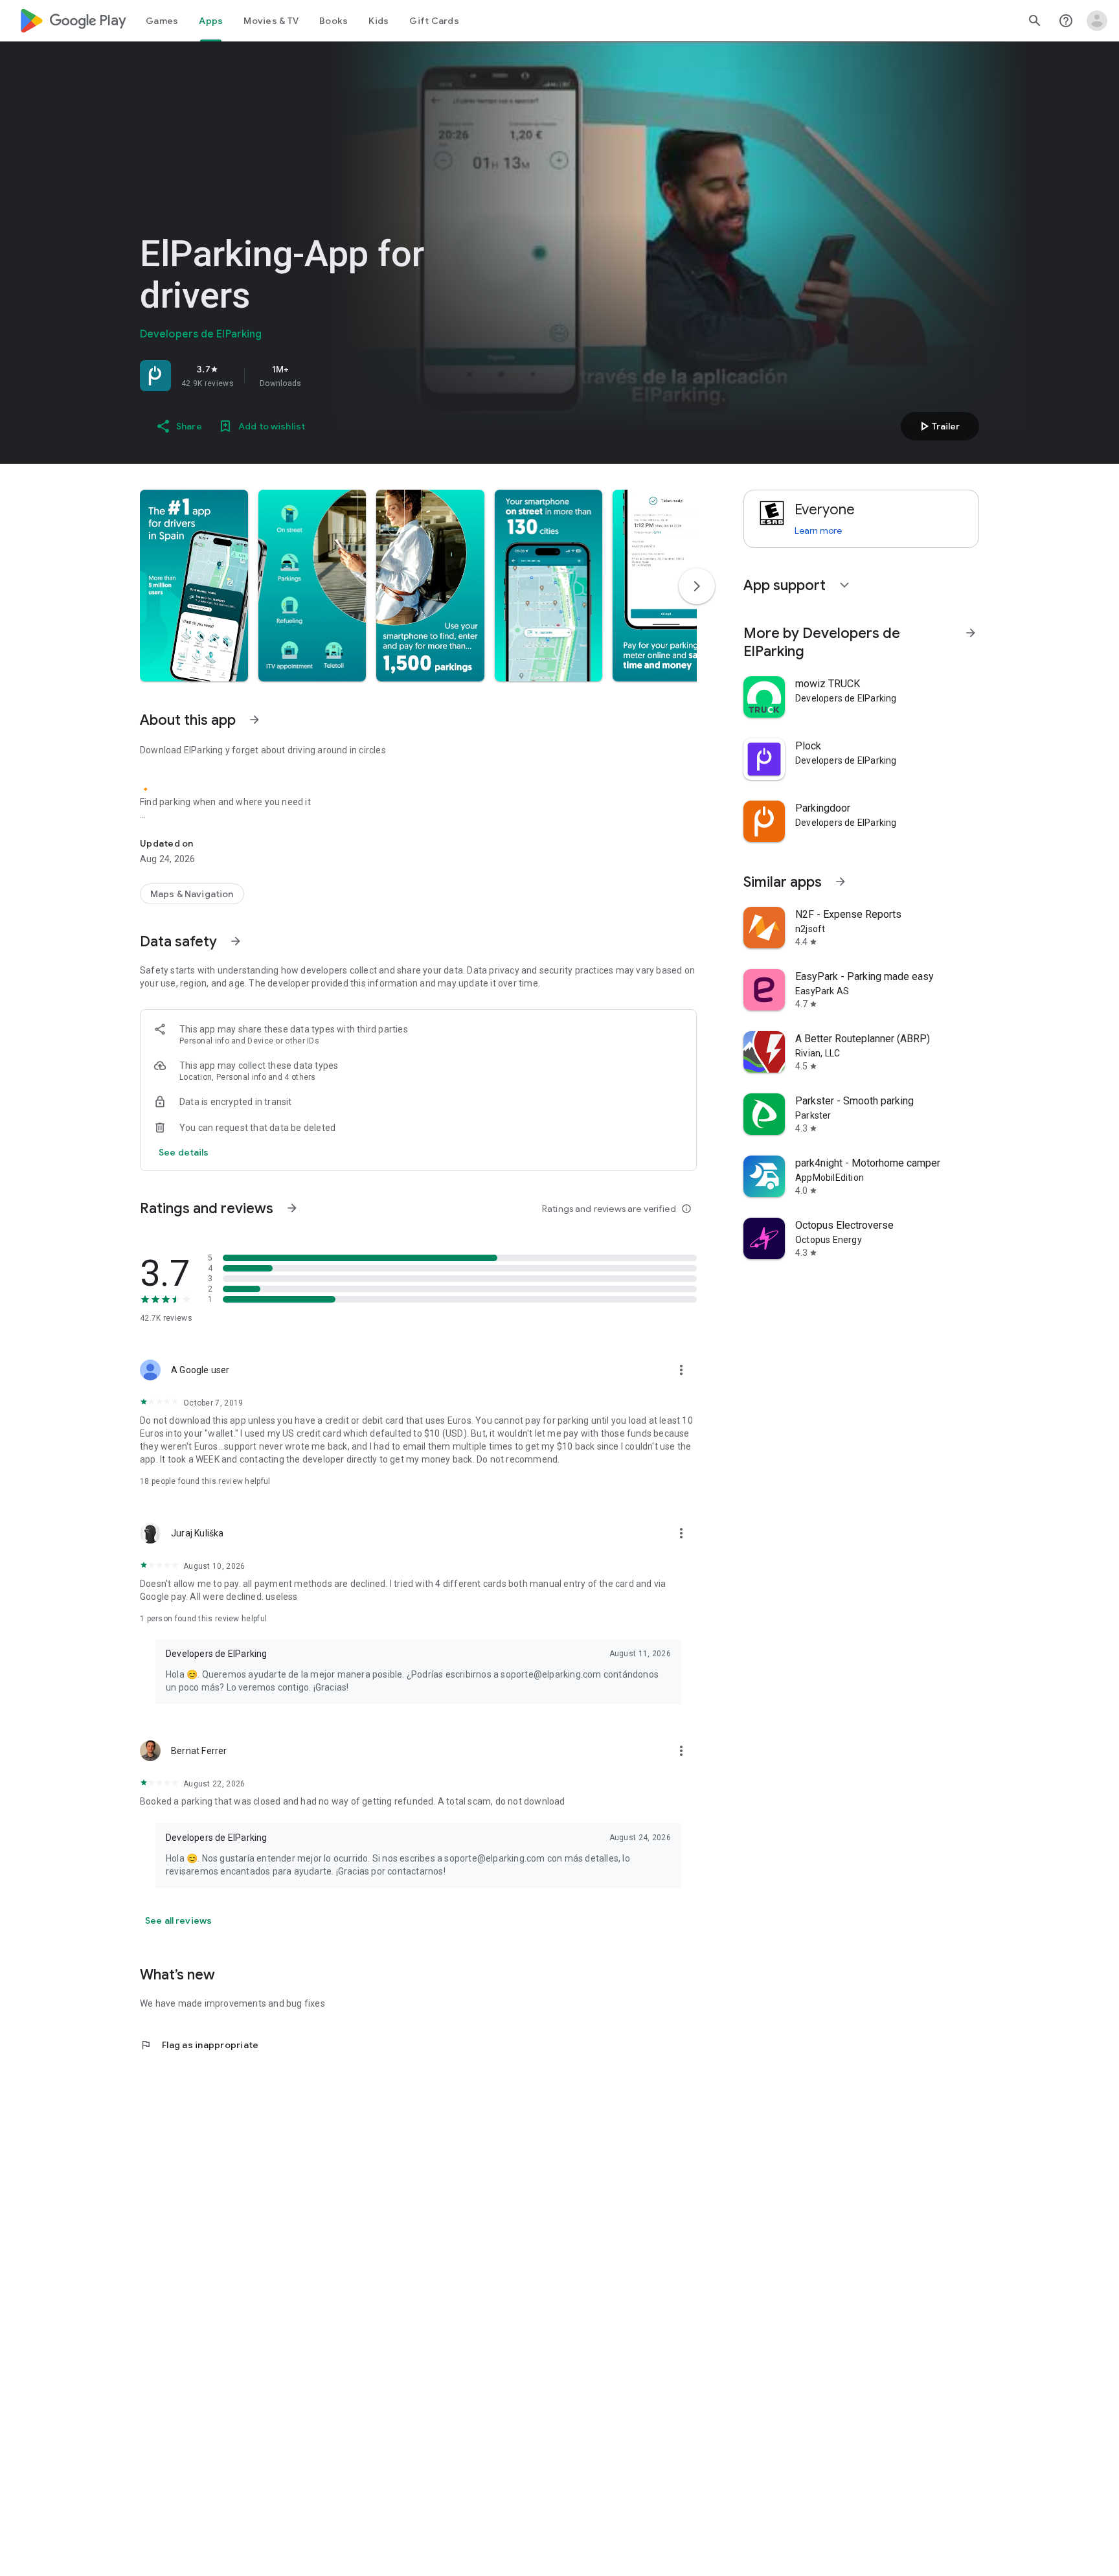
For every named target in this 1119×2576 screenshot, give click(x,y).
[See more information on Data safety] (236, 941)
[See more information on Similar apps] (841, 882)
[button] (194, 586)
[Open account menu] (1097, 21)
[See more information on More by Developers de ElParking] (971, 633)
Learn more (818, 530)
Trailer (938, 426)
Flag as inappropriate (199, 2045)
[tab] (162, 21)
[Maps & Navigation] (192, 894)
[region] (321, 376)
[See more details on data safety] (184, 1152)
